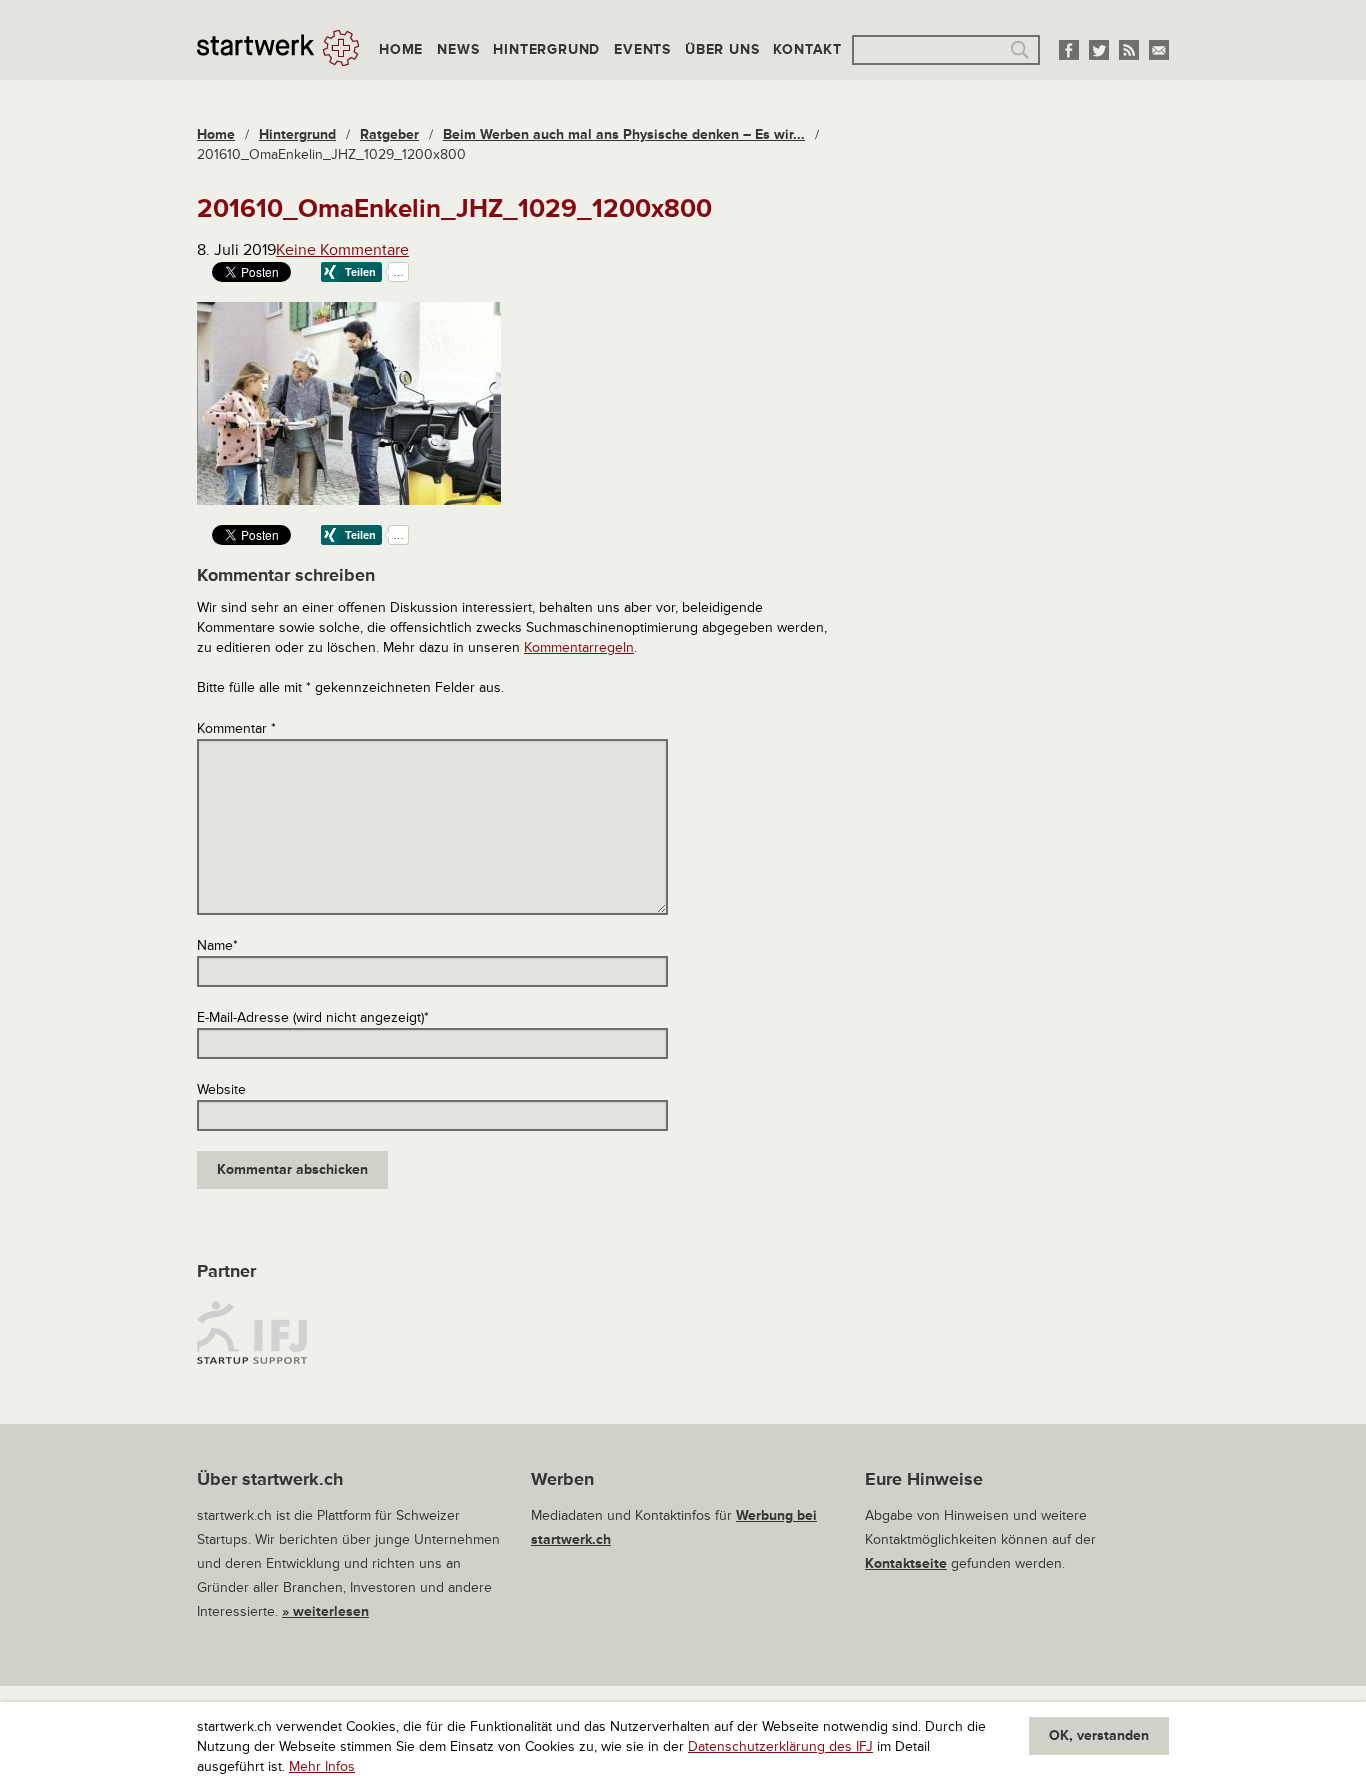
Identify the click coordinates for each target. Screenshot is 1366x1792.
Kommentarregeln (579, 647)
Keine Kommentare (342, 250)
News (458, 49)
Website (221, 1089)
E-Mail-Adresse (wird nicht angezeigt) (313, 1017)
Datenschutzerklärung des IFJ (780, 1746)
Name (217, 945)
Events (642, 49)
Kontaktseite (906, 1563)
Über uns (722, 49)
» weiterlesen (325, 1611)
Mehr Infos (322, 1766)
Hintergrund (546, 49)
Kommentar (236, 728)
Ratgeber (389, 134)
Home (401, 49)
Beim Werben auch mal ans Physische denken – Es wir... (624, 134)
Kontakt (807, 49)
